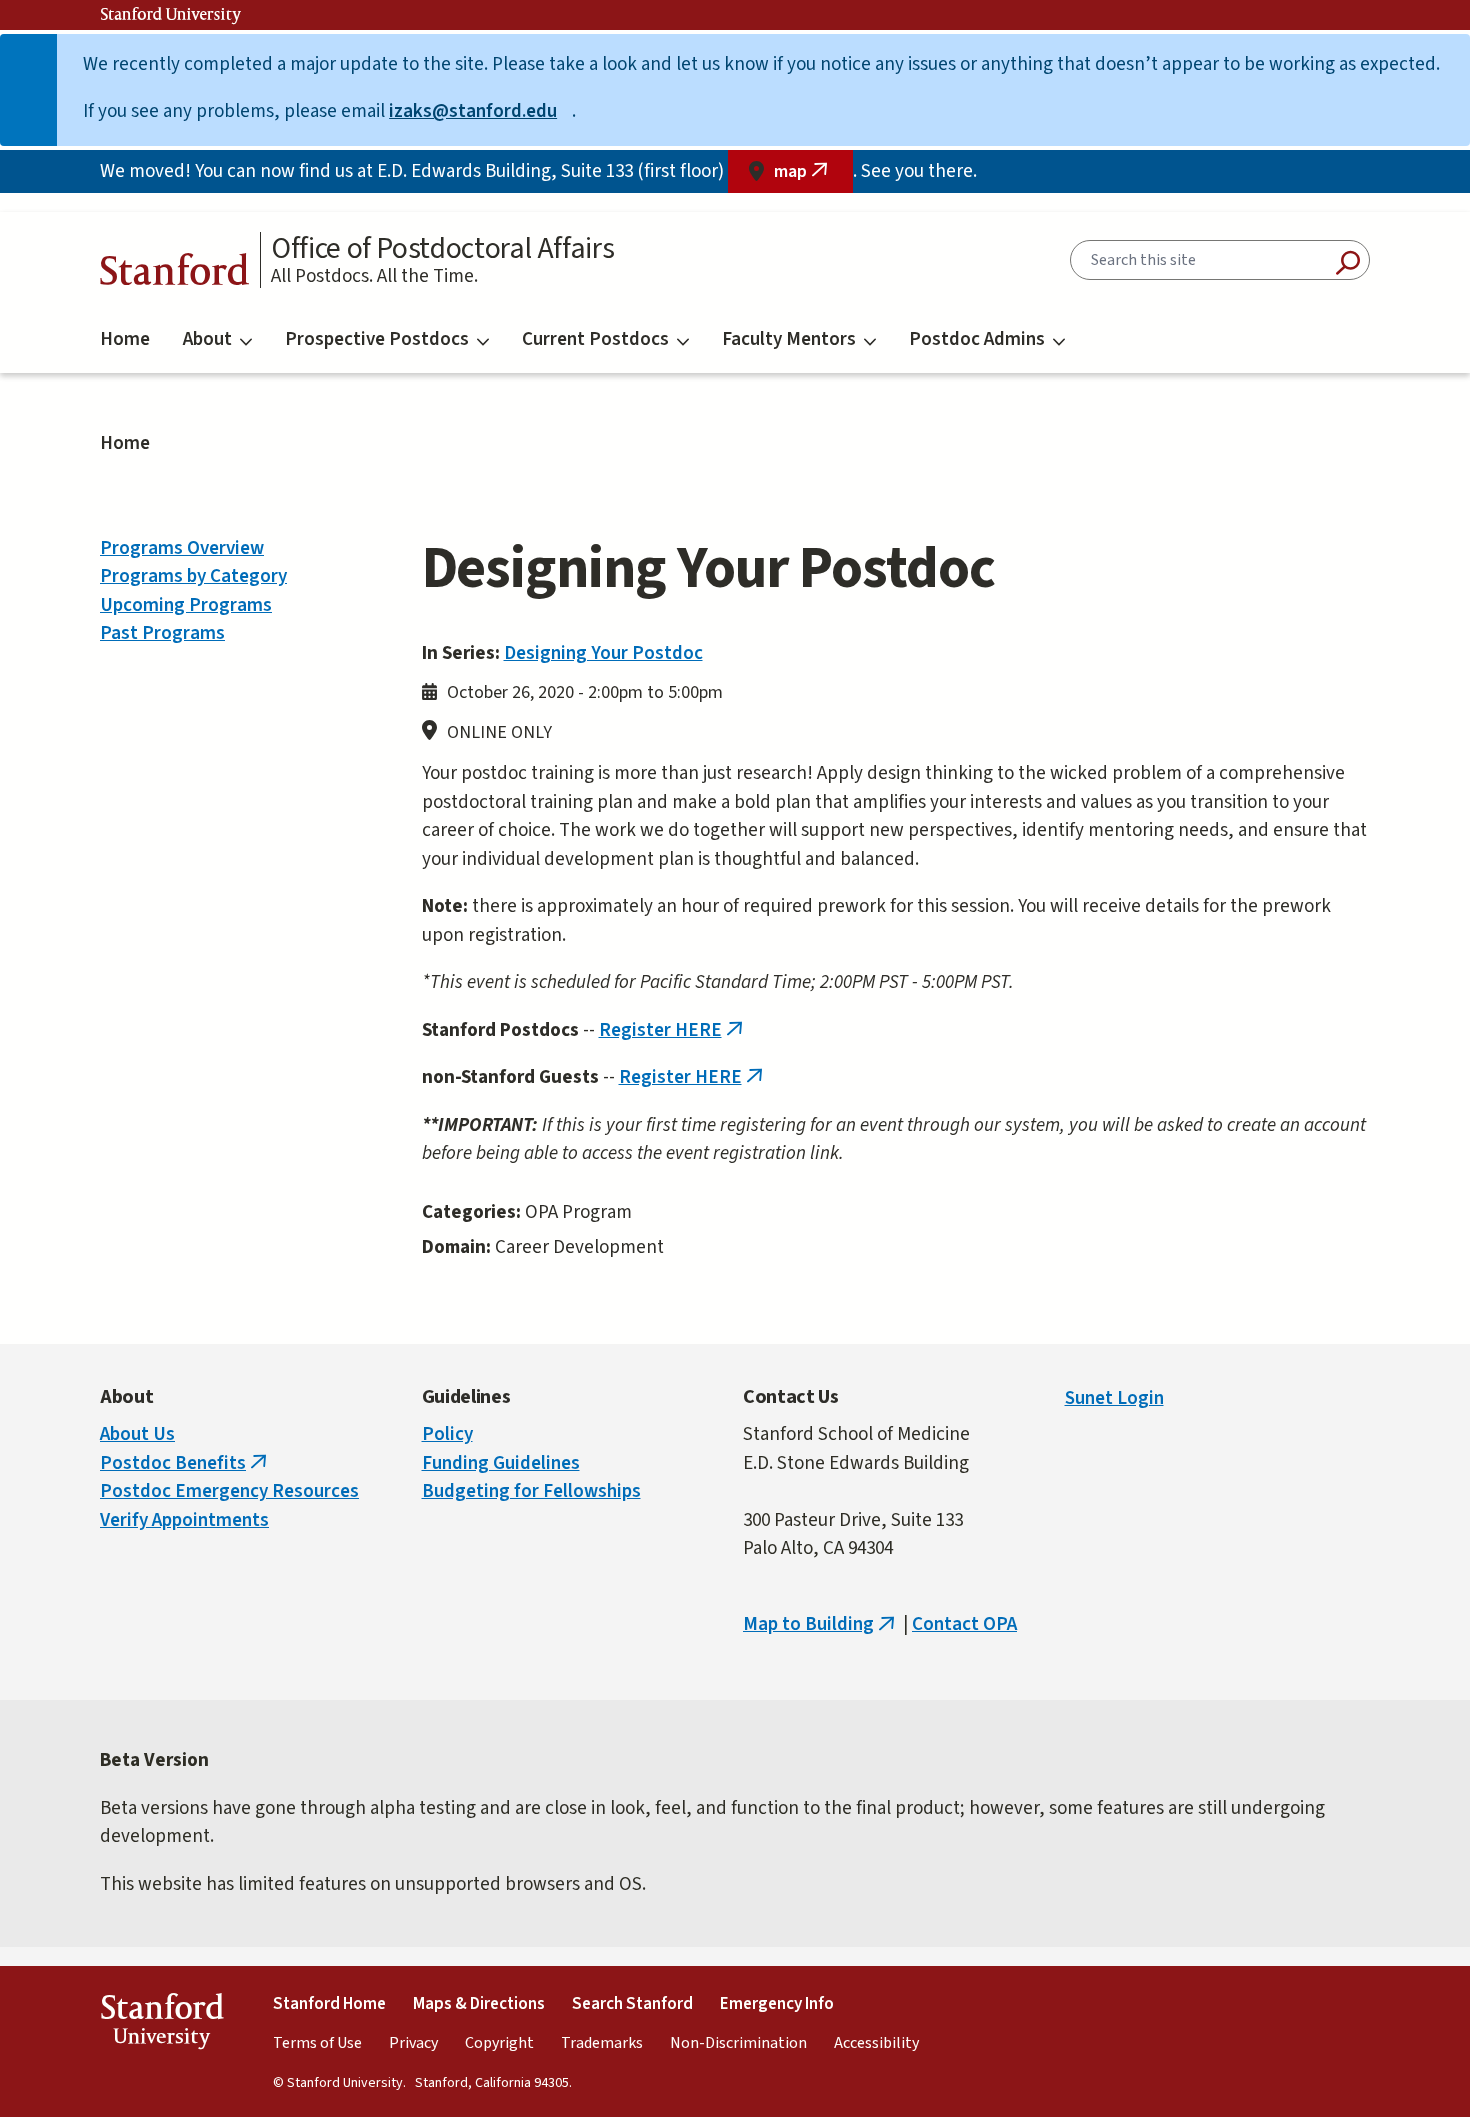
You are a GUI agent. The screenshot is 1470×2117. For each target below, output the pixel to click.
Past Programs (162, 633)
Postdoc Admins (977, 339)
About (207, 339)
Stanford (175, 274)
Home (125, 339)
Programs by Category (193, 576)
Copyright (499, 2043)
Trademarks (602, 2043)
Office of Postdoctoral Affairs (442, 249)
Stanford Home (329, 2004)
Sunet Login (1114, 1398)
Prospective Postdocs (377, 339)
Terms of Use (317, 2043)
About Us (137, 1434)
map (813, 176)
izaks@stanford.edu (480, 111)
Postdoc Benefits (185, 1463)
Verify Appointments (184, 1520)
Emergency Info (777, 2004)
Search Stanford (632, 2004)
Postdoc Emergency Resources (229, 1491)
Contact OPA (964, 1624)
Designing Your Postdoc (603, 653)
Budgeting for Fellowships (531, 1491)
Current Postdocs (595, 339)
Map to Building (821, 1624)
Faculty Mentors (789, 339)
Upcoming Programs (186, 605)
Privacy (413, 2043)
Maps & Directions (479, 2004)
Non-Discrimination (738, 2043)
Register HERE (673, 1030)
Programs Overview (182, 548)
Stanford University (171, 15)
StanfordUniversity (161, 2025)
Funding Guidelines (501, 1463)
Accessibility (876, 2043)
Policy (447, 1434)
